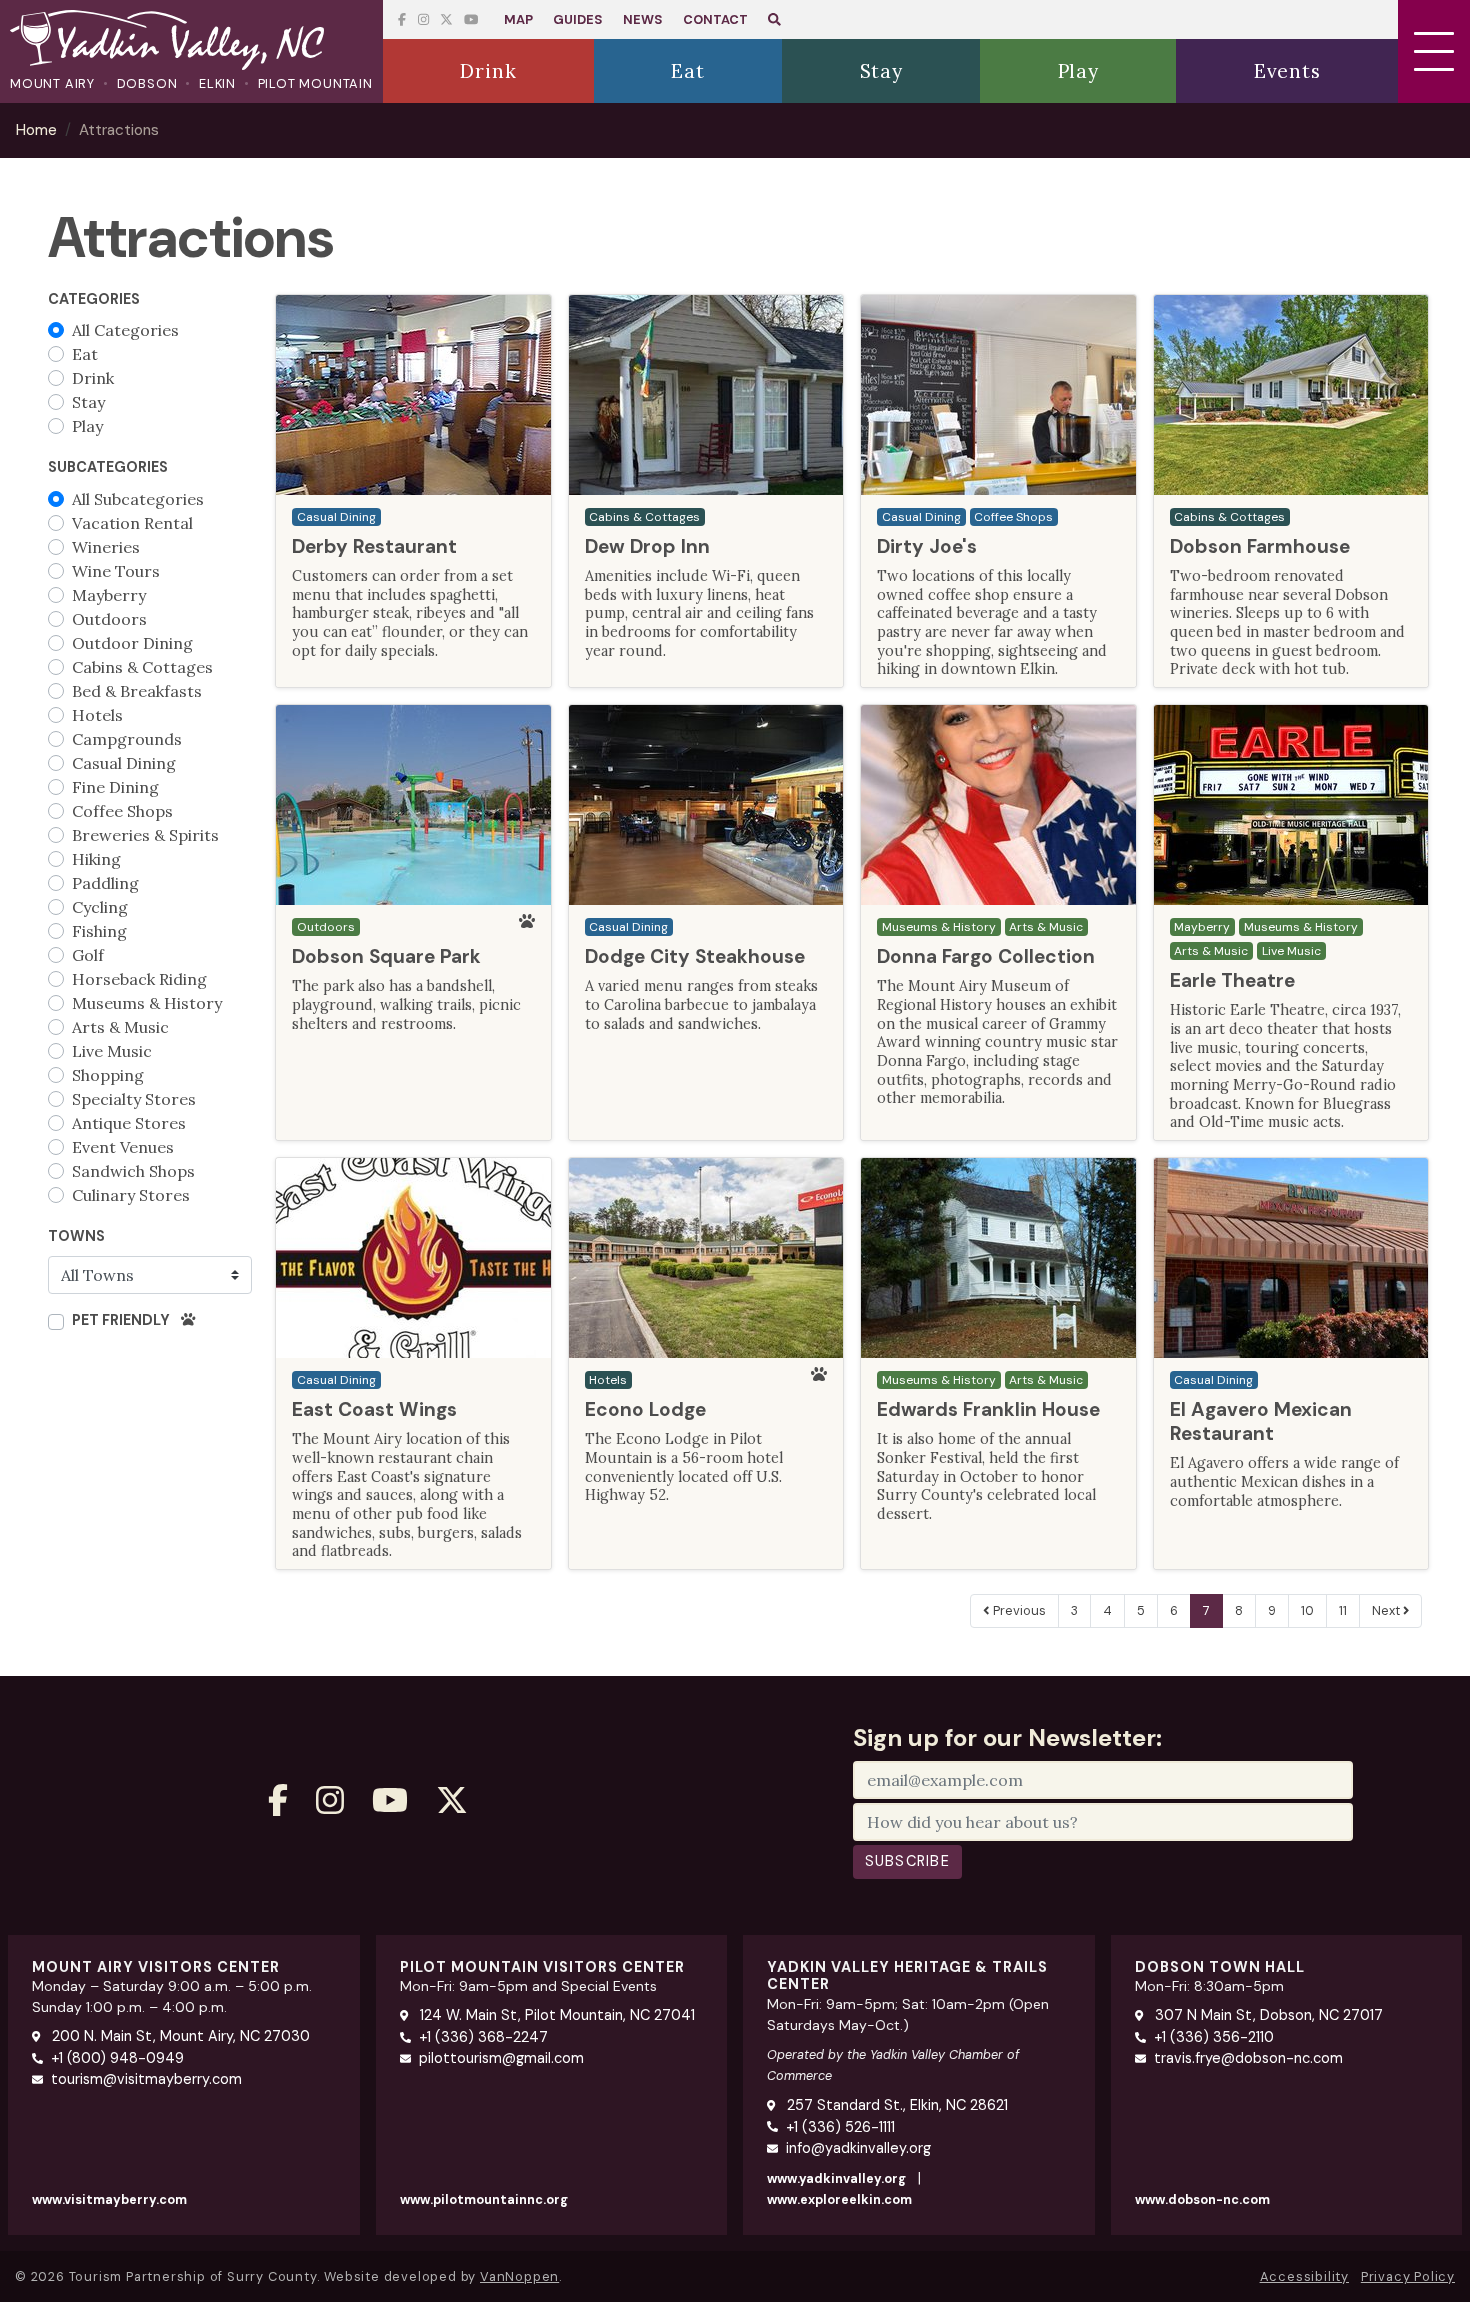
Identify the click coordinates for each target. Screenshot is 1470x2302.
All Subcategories (138, 499)
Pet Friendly (122, 1320)
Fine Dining (115, 787)
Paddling (105, 883)
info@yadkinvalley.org (858, 2148)
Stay (88, 402)
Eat (85, 354)
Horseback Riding (139, 979)
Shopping (108, 1075)
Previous (1018, 1610)
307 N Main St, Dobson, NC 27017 (1267, 2015)
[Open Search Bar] (774, 19)
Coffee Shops (122, 811)
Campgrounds (127, 739)
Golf (88, 955)
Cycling (100, 907)
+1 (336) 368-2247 (483, 2037)
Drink (93, 378)
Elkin (217, 83)
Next (1387, 1610)
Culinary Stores (131, 1195)
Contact (715, 19)
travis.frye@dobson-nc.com (1248, 2058)
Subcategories (108, 467)
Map (518, 19)
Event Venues (123, 1147)
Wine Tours (116, 571)
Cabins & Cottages (142, 667)
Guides (578, 19)
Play (87, 426)
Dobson (147, 83)
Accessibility (1304, 2276)
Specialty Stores (134, 1099)
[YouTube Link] (446, 19)
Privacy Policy (1408, 2276)
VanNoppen (519, 2276)
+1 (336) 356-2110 (1214, 2037)
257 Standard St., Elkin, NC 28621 (895, 2105)
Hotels (97, 715)
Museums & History (147, 1003)
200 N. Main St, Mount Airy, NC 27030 (179, 2036)
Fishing (99, 931)
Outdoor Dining (132, 643)
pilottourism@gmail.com (501, 2058)
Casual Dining (124, 763)
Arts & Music (120, 1027)
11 (1343, 1610)
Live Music (112, 1051)
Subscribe (908, 1861)
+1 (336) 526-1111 (840, 2127)
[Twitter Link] (471, 19)
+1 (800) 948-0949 (117, 2058)
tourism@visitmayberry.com (146, 2079)
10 (1307, 1610)
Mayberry (109, 595)
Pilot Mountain (315, 83)
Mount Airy (52, 83)
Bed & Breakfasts (137, 691)
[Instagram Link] (423, 19)
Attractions (119, 130)
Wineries (106, 547)
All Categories (125, 330)
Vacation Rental (132, 523)
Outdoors (109, 619)
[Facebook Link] (402, 19)
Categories (94, 299)
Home (36, 130)
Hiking (96, 859)
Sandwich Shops (133, 1171)
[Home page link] (191, 42)
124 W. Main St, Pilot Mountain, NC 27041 (555, 2015)
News (643, 19)
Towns (76, 1236)
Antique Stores (129, 1123)
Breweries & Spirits (145, 835)
